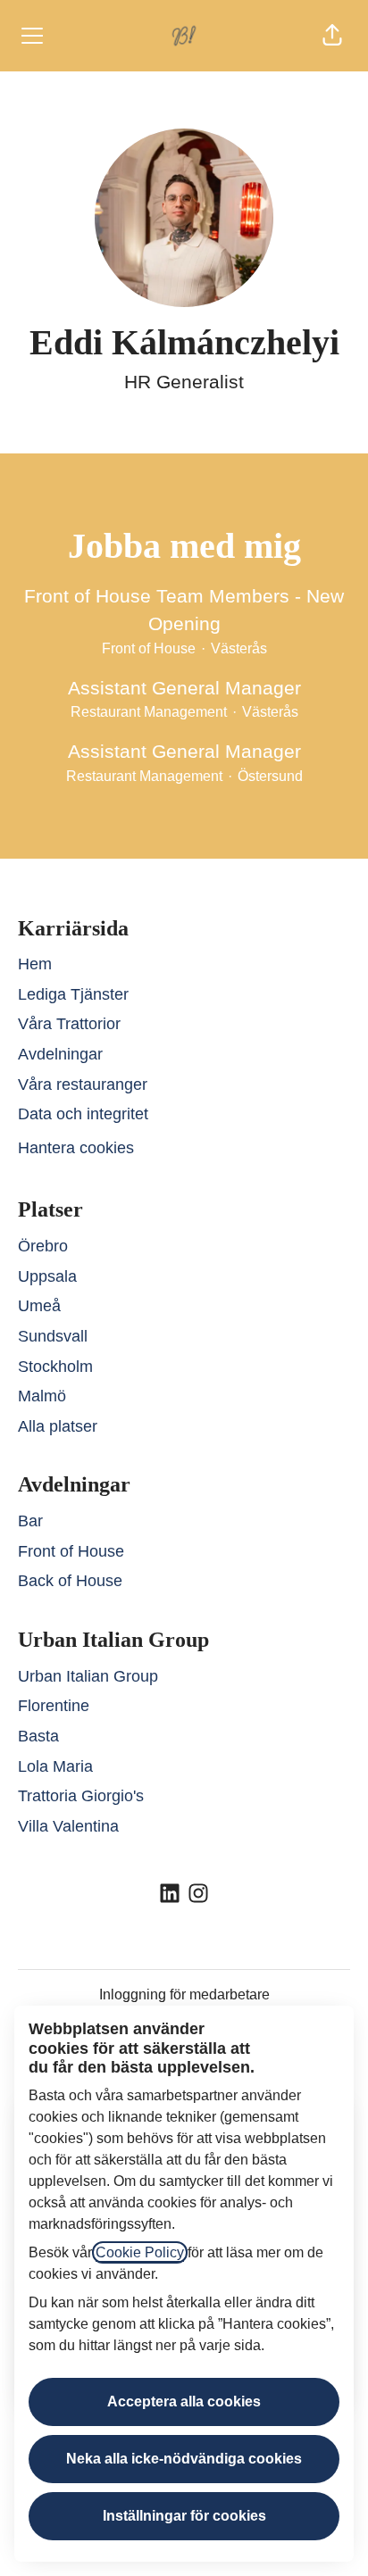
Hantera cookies (76, 1148)
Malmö (42, 1396)
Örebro (43, 1246)
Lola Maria (55, 1766)
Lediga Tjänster (73, 994)
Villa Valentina (68, 1826)
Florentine (54, 1706)
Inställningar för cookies (184, 2516)
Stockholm (55, 1367)
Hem (35, 964)
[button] (332, 36)
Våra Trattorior (69, 1024)
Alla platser (58, 1426)
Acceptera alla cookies (184, 2401)
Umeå (39, 1306)
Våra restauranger (83, 1084)
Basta (38, 1736)
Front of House (71, 1551)
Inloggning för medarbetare (184, 1994)
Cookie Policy (140, 2252)
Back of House (70, 1581)
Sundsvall (53, 1336)
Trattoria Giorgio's (81, 1796)
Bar (30, 1521)
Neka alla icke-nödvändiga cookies (184, 2459)
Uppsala (47, 1276)
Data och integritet (83, 1114)
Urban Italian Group (88, 1676)
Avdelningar (60, 1054)
